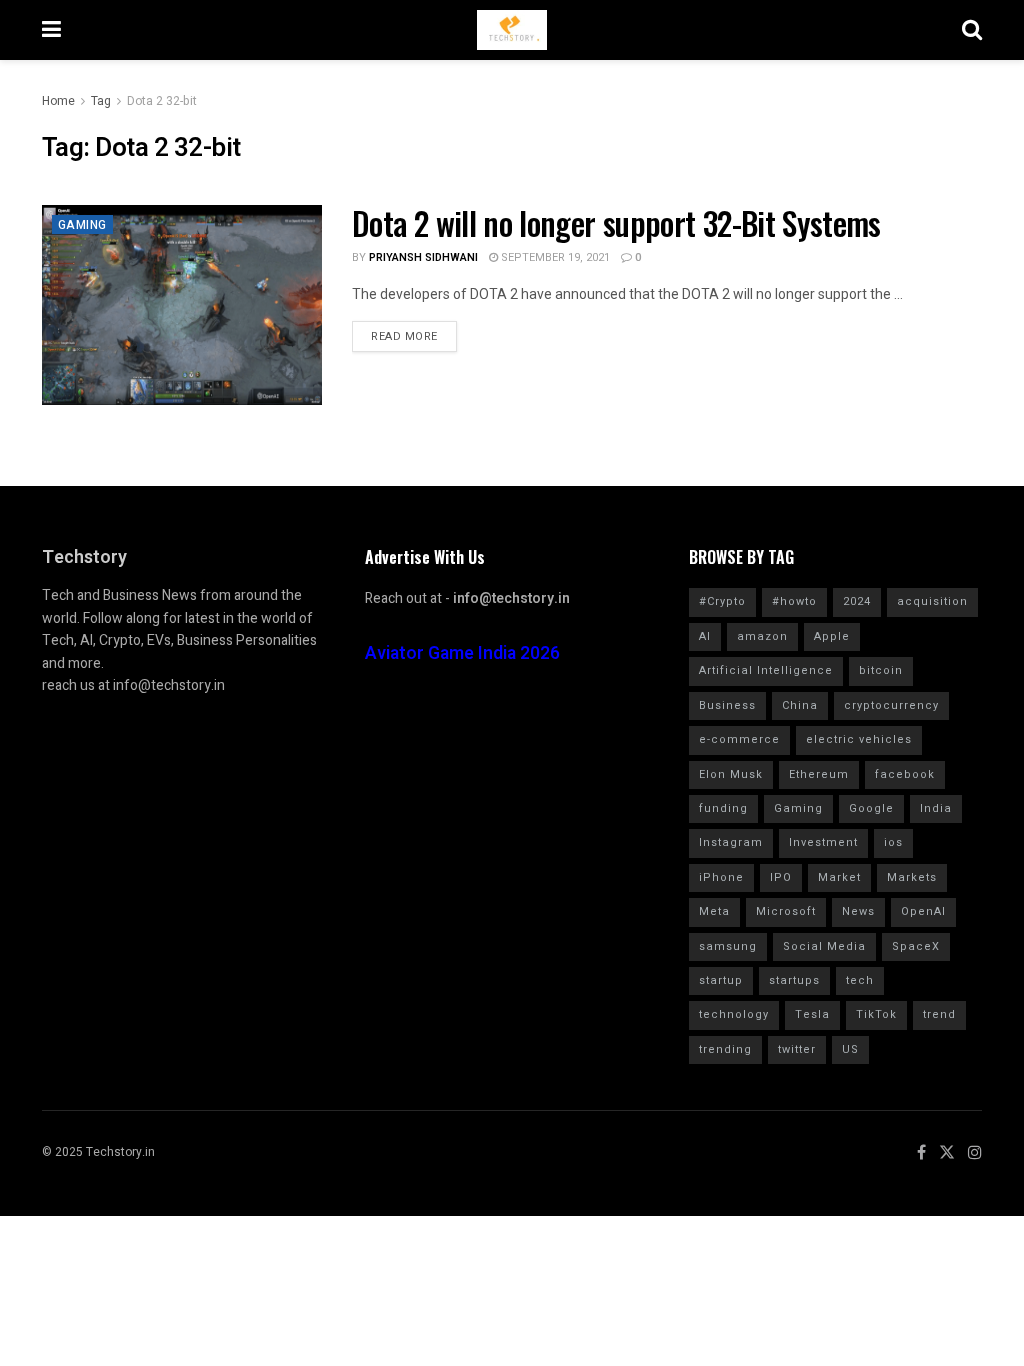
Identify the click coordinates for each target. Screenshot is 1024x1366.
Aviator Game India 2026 (462, 653)
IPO (781, 877)
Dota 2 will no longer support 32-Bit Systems (616, 222)
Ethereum (819, 774)
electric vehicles (859, 739)
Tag (101, 101)
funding (723, 808)
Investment (823, 842)
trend (939, 1014)
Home (58, 101)
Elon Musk (731, 774)
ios (893, 842)
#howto (794, 601)
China (800, 705)
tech (860, 980)
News (858, 911)
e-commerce (739, 739)
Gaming (82, 225)
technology (734, 1014)
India (936, 808)
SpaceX (916, 946)
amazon (762, 636)
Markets (912, 877)
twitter (797, 1049)
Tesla (812, 1014)
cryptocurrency (891, 705)
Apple (832, 636)
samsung (728, 946)
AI (705, 636)
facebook (905, 774)
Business (727, 705)
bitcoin (881, 670)
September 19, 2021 (554, 257)
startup (721, 980)
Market (839, 877)
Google (871, 808)
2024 (857, 601)
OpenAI (923, 911)
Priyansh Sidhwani (423, 257)
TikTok (876, 1014)
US (850, 1049)
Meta (714, 911)
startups (794, 980)
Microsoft (786, 911)
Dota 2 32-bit (162, 101)
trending (725, 1049)
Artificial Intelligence (766, 670)
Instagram (731, 842)
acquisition (932, 601)
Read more (404, 336)
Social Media (824, 946)
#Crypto (722, 601)
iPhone (721, 877)
